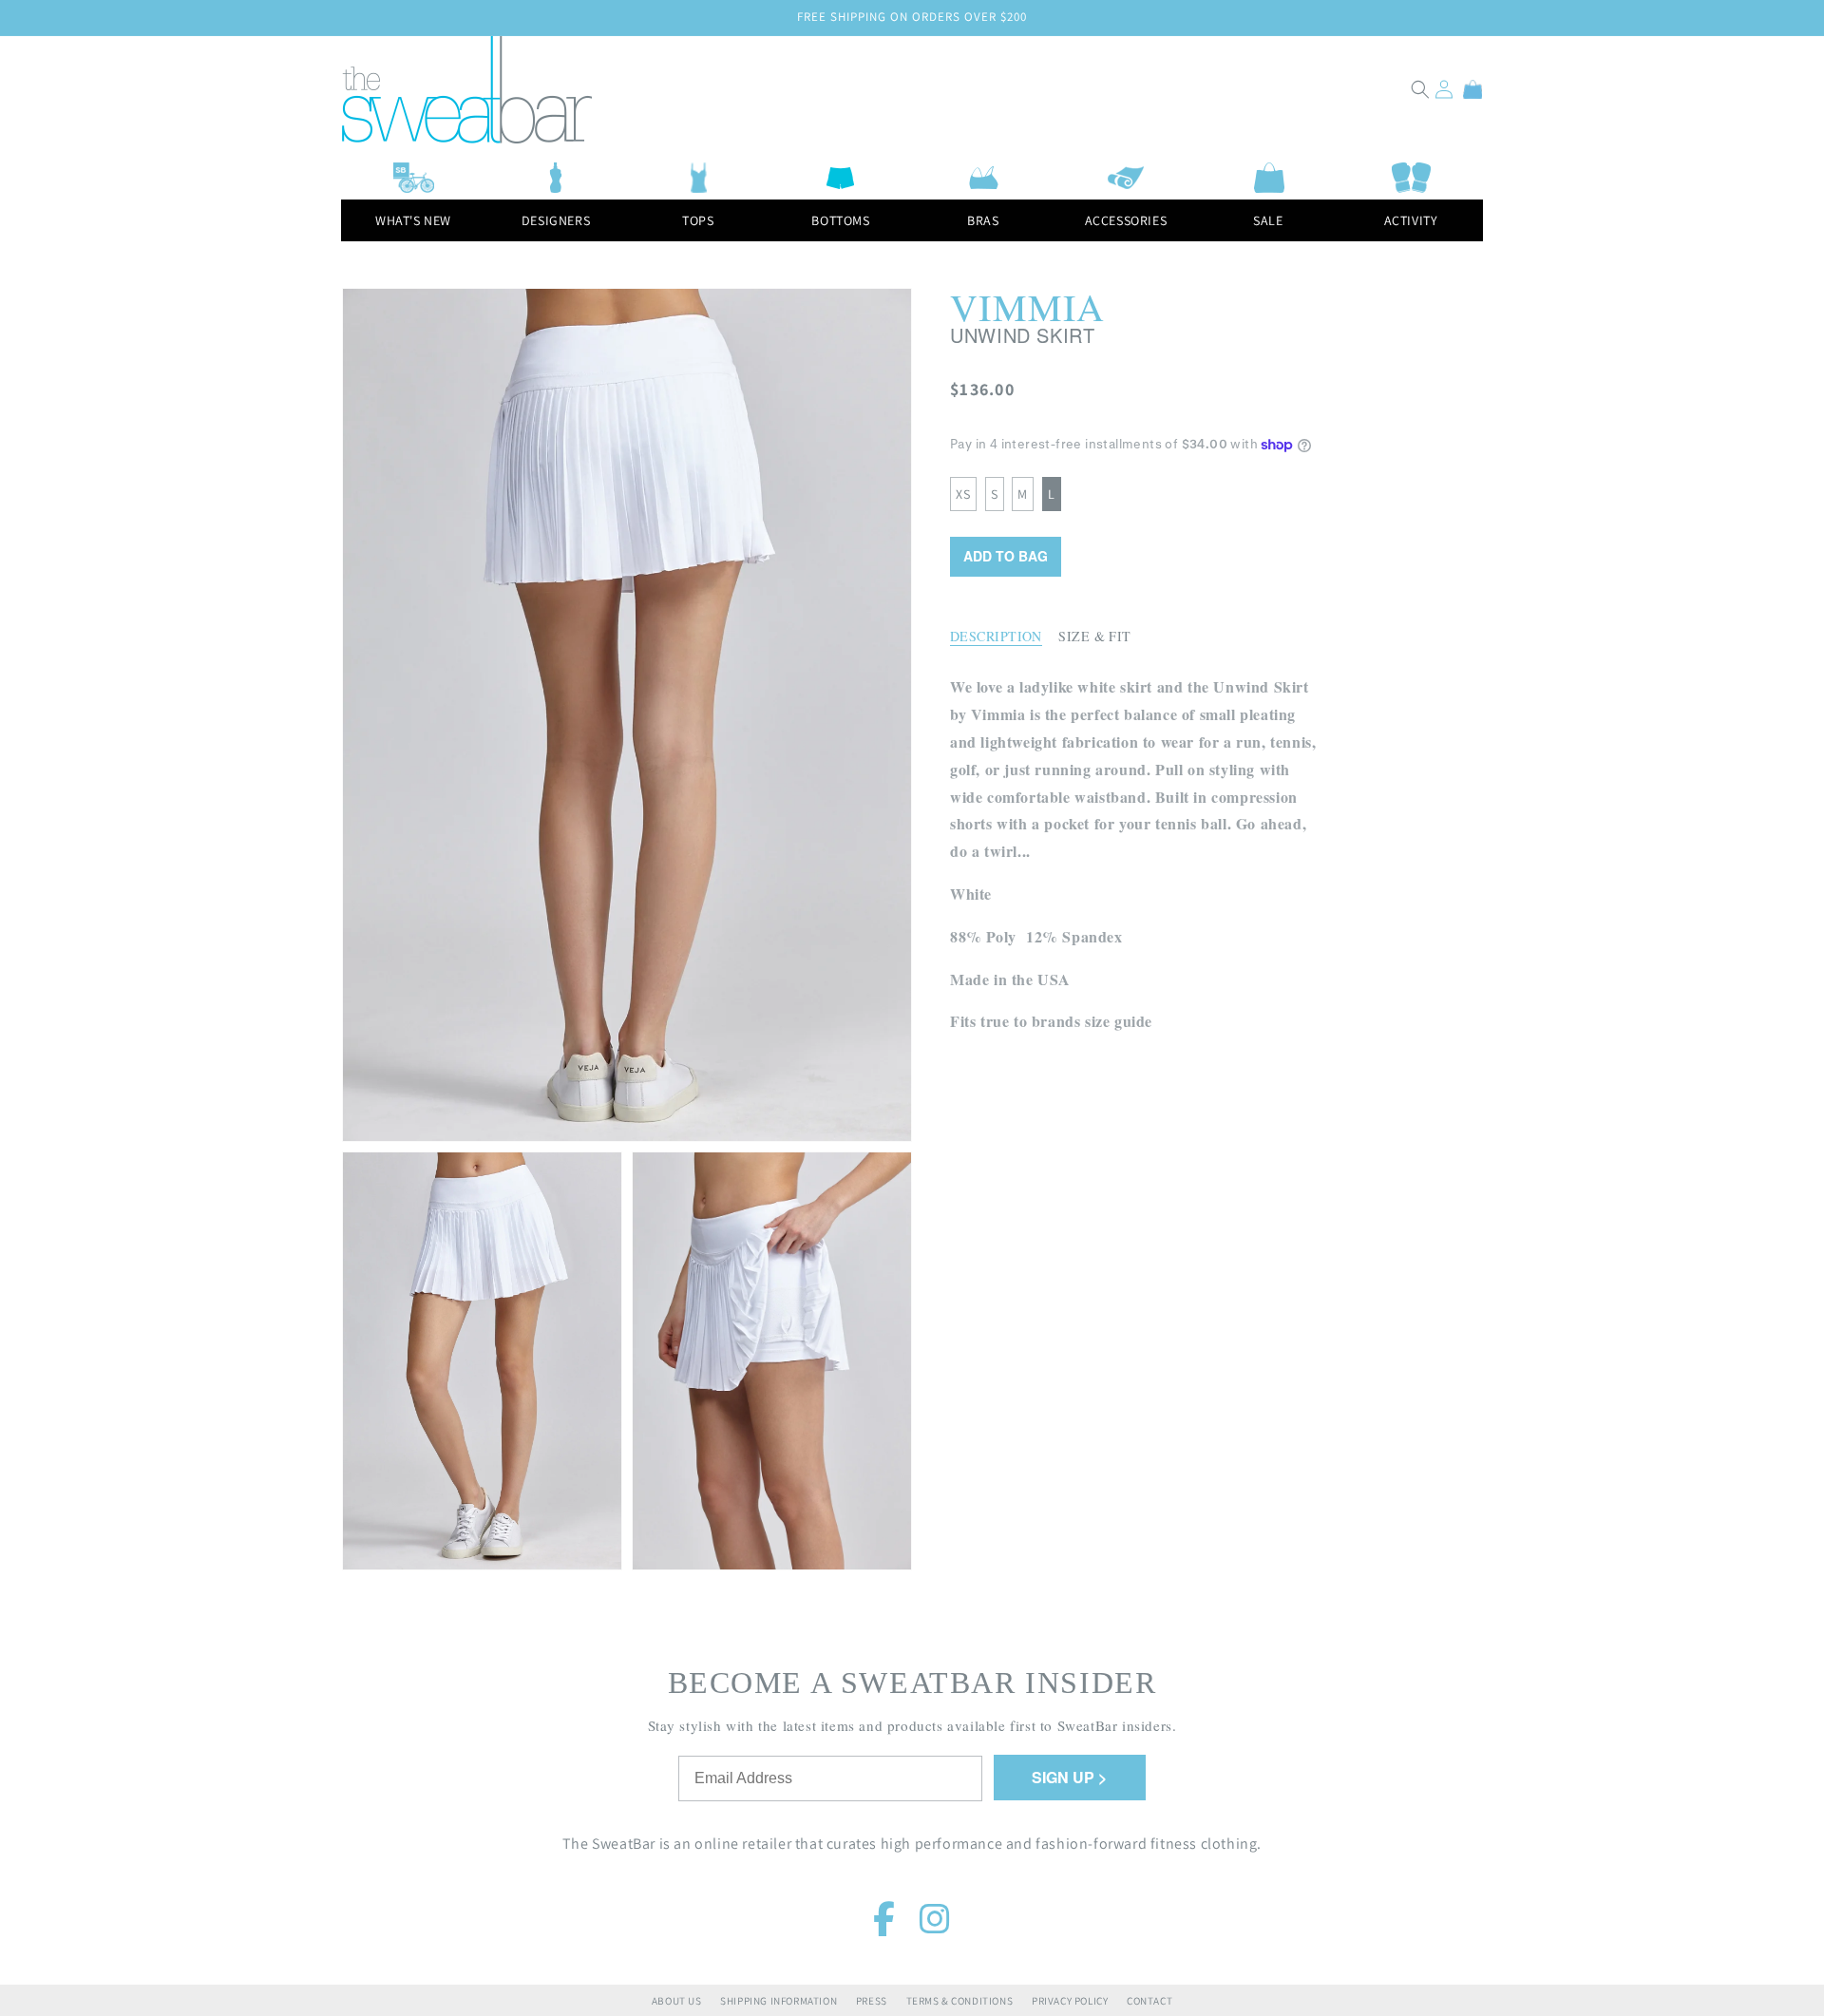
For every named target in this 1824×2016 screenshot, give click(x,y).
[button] (1420, 89)
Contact (1149, 2001)
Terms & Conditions (960, 2001)
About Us (677, 2001)
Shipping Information (779, 2001)
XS (963, 494)
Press (872, 2001)
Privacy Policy (1070, 2001)
